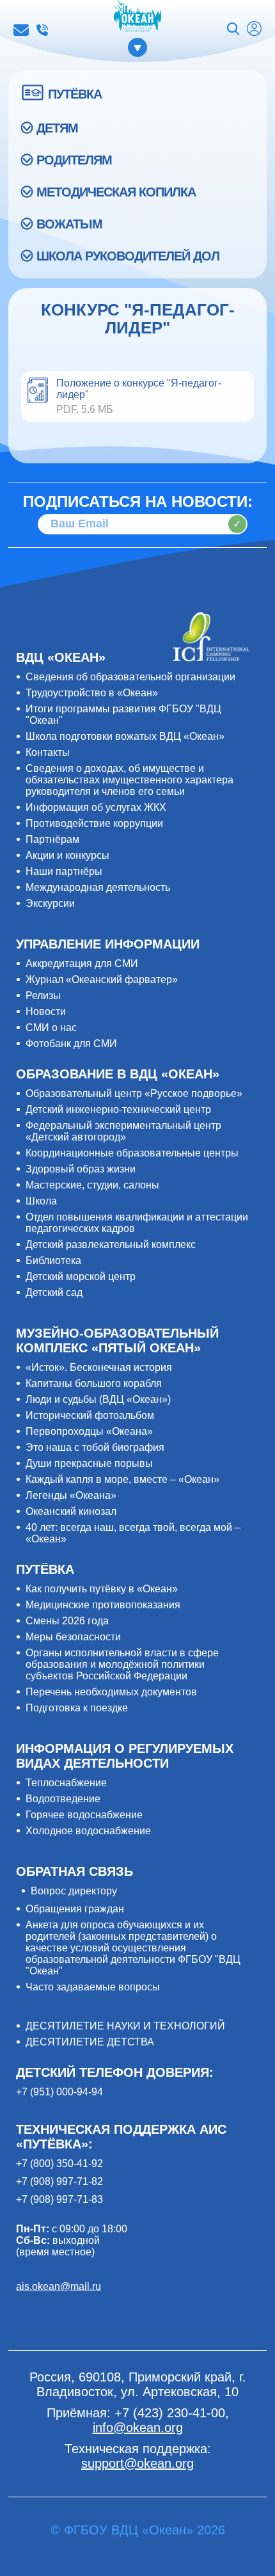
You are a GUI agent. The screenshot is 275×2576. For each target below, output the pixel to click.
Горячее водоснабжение (84, 1815)
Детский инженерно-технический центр (118, 1109)
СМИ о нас (51, 1028)
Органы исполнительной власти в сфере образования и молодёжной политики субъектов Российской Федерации (122, 1664)
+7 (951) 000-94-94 (59, 2092)
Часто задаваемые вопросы (93, 1987)
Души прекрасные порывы (89, 1463)
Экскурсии (50, 903)
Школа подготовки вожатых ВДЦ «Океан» (125, 736)
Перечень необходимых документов (111, 1692)
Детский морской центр (81, 1276)
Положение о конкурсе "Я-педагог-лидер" (139, 389)
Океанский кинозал (71, 1511)
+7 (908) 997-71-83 (59, 2199)
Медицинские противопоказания (103, 1605)
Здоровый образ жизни (81, 1169)
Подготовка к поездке (77, 1708)
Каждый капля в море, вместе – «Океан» (122, 1479)
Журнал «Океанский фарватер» (102, 980)
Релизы (43, 996)
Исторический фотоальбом (90, 1415)
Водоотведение (63, 1799)
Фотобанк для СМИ (71, 1044)
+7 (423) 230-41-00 (42, 30)
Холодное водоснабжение (88, 1831)
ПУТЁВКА (75, 94)
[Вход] (254, 30)
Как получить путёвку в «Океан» (102, 1589)
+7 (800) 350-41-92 (59, 2164)
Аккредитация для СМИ (82, 964)
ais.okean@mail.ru (59, 2286)
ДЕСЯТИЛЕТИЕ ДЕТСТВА (90, 2042)
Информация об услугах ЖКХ (96, 807)
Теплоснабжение (66, 1783)
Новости (46, 1012)
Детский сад (54, 1292)
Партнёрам (52, 839)
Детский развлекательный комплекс (111, 1244)
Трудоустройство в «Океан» (92, 693)
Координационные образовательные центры (132, 1153)
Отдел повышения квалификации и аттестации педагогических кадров (137, 1223)
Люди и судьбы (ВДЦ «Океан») (98, 1399)
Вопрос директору (74, 1891)
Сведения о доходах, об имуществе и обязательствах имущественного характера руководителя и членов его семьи (130, 780)
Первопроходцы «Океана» (89, 1431)
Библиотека (53, 1260)
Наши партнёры (64, 871)
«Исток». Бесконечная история (99, 1367)
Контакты (48, 752)
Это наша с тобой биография (95, 1447)
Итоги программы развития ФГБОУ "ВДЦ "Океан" (123, 715)
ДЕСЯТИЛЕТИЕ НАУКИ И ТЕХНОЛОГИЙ (125, 2026)
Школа (41, 1201)
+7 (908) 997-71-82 (59, 2181)
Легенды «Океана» (71, 1495)
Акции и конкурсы (67, 855)
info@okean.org (21, 30)
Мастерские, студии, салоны (92, 1185)
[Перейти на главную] (137, 17)
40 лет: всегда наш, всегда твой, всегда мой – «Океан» (133, 1533)
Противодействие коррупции (94, 823)
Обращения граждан (75, 1909)
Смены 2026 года (67, 1621)
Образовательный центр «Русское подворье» (134, 1093)
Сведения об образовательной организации (130, 677)
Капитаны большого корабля (94, 1383)
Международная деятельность (98, 887)
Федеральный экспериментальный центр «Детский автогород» (123, 1131)
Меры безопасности (73, 1637)
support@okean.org (137, 2463)
